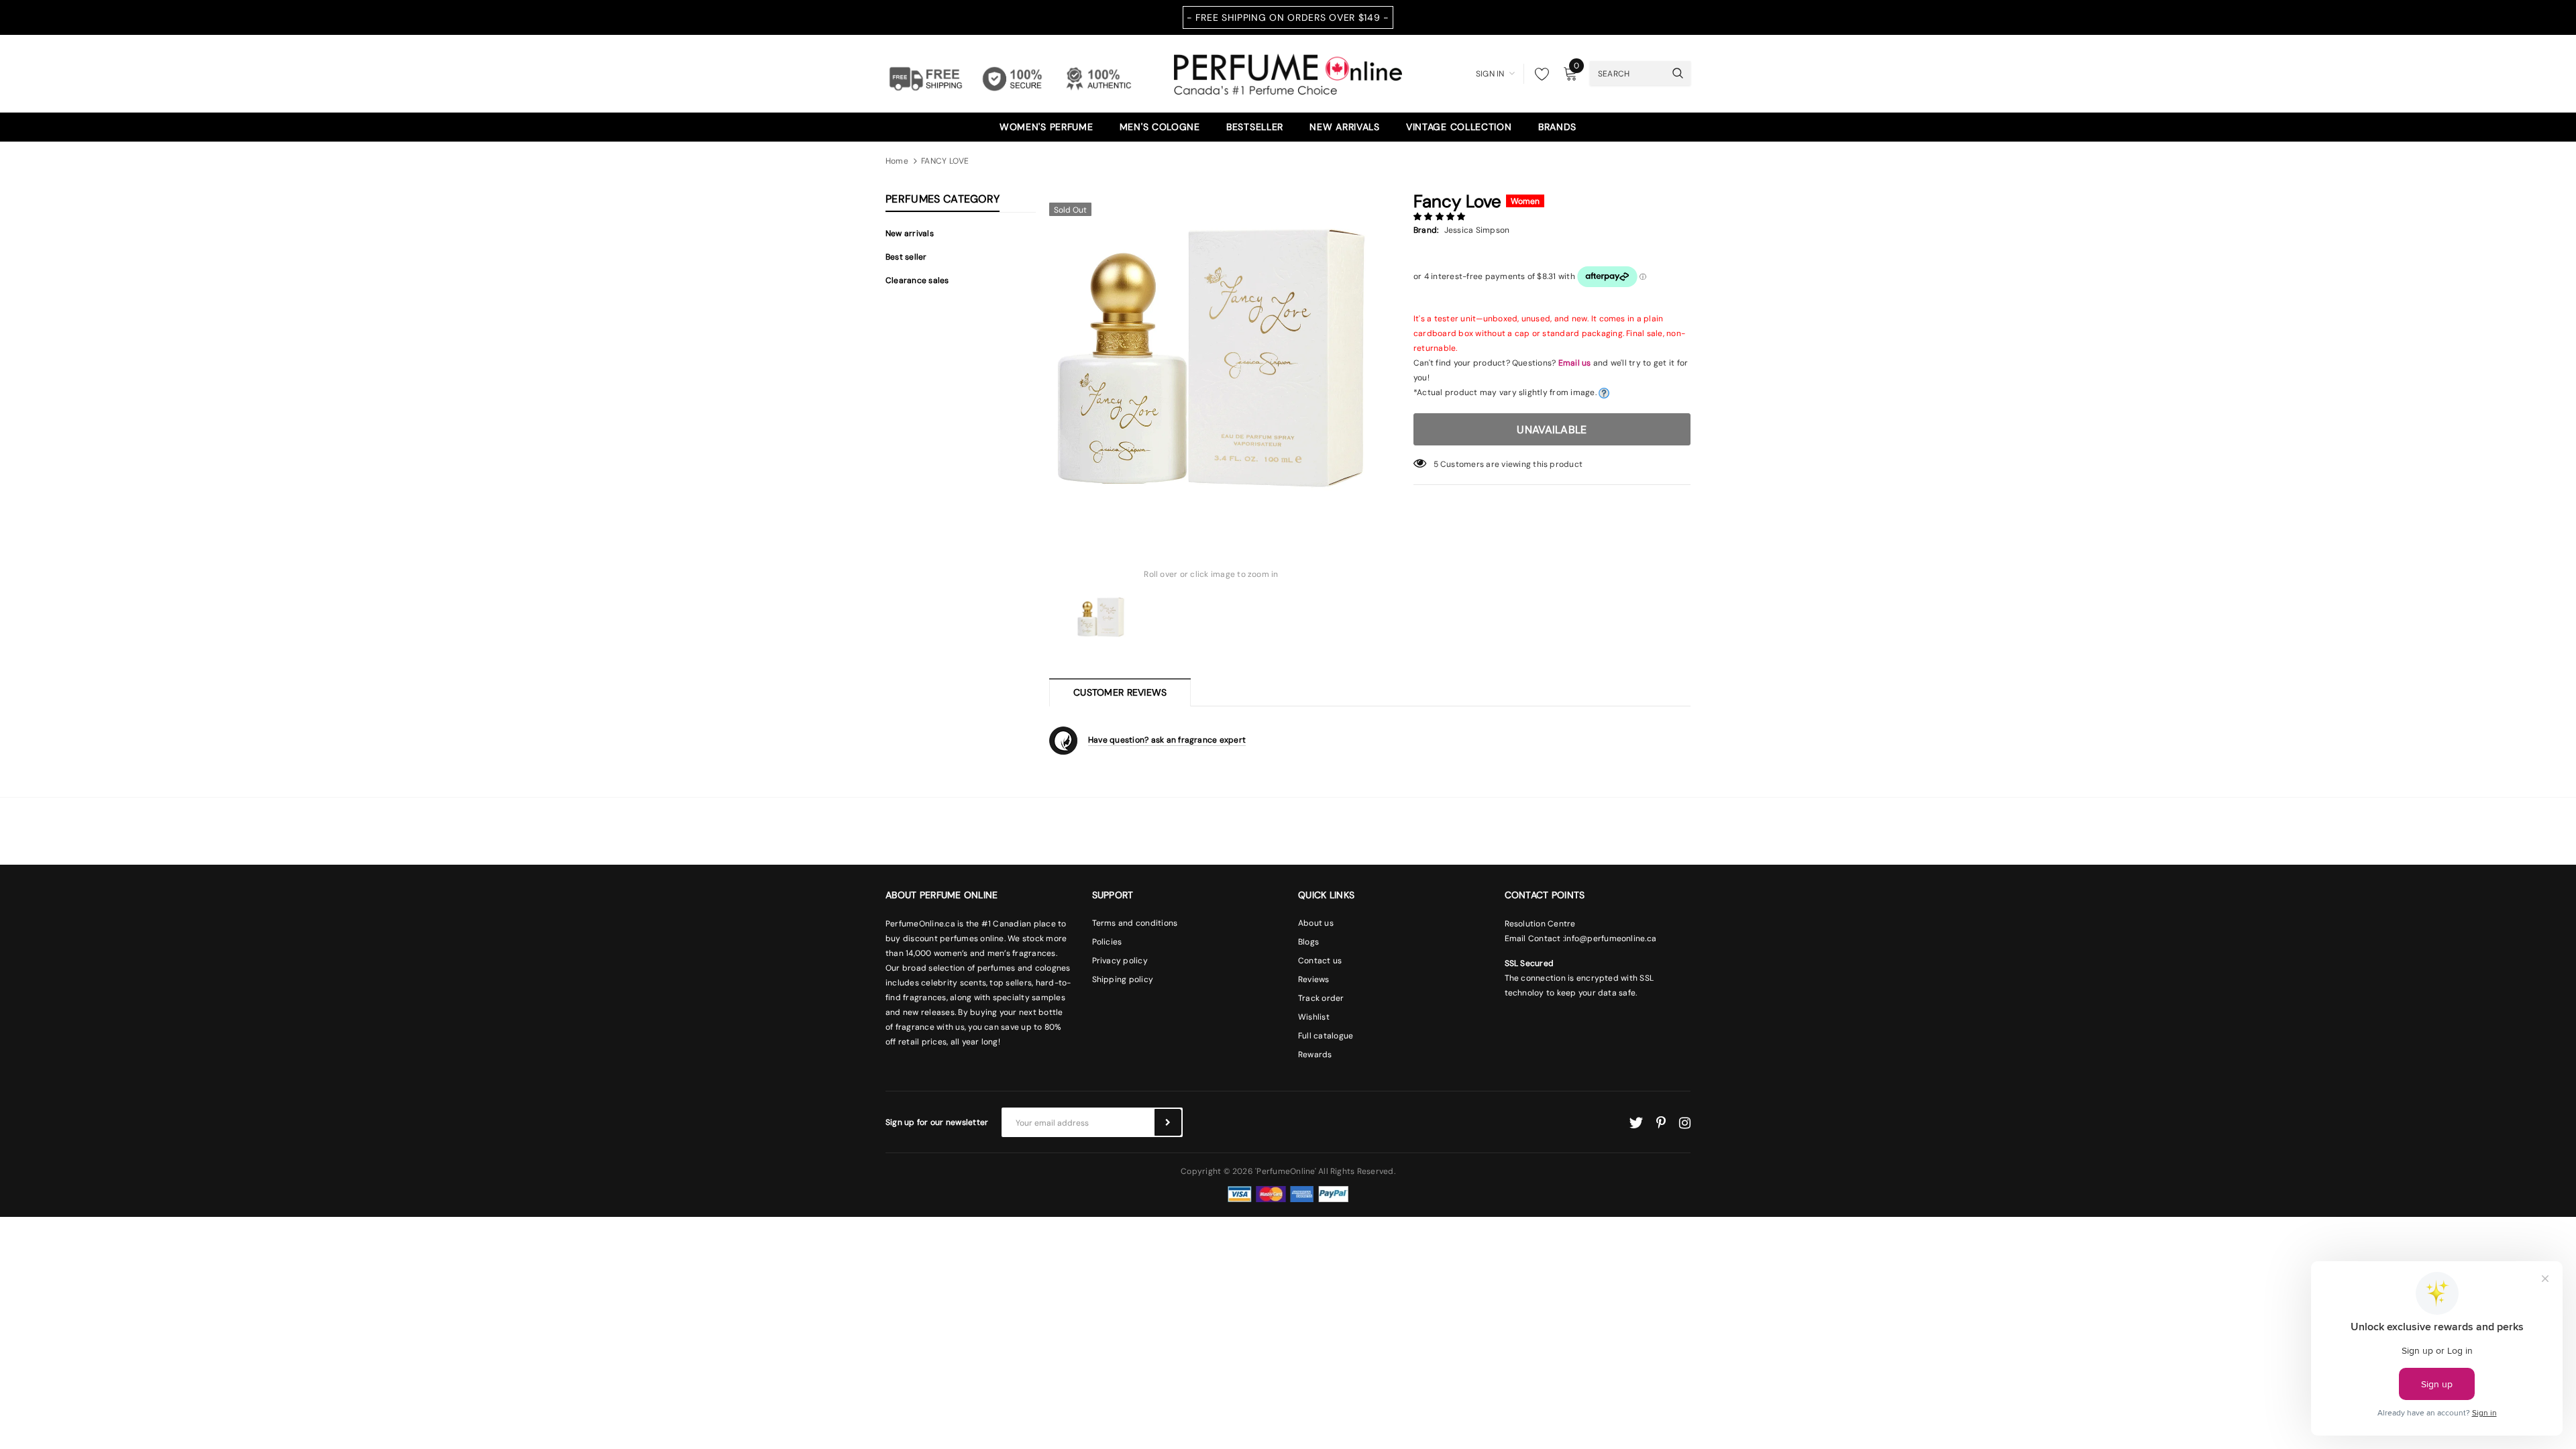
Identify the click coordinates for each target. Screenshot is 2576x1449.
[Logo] (1288, 72)
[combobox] (1627, 73)
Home (897, 161)
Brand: (1426, 230)
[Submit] (1168, 1122)
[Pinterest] (1661, 1123)
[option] (1211, 358)
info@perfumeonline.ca (1610, 938)
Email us (1575, 363)
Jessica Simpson (1477, 230)
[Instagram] (1685, 1123)
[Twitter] (1636, 1123)
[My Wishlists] (1538, 74)
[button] (1441, 217)
